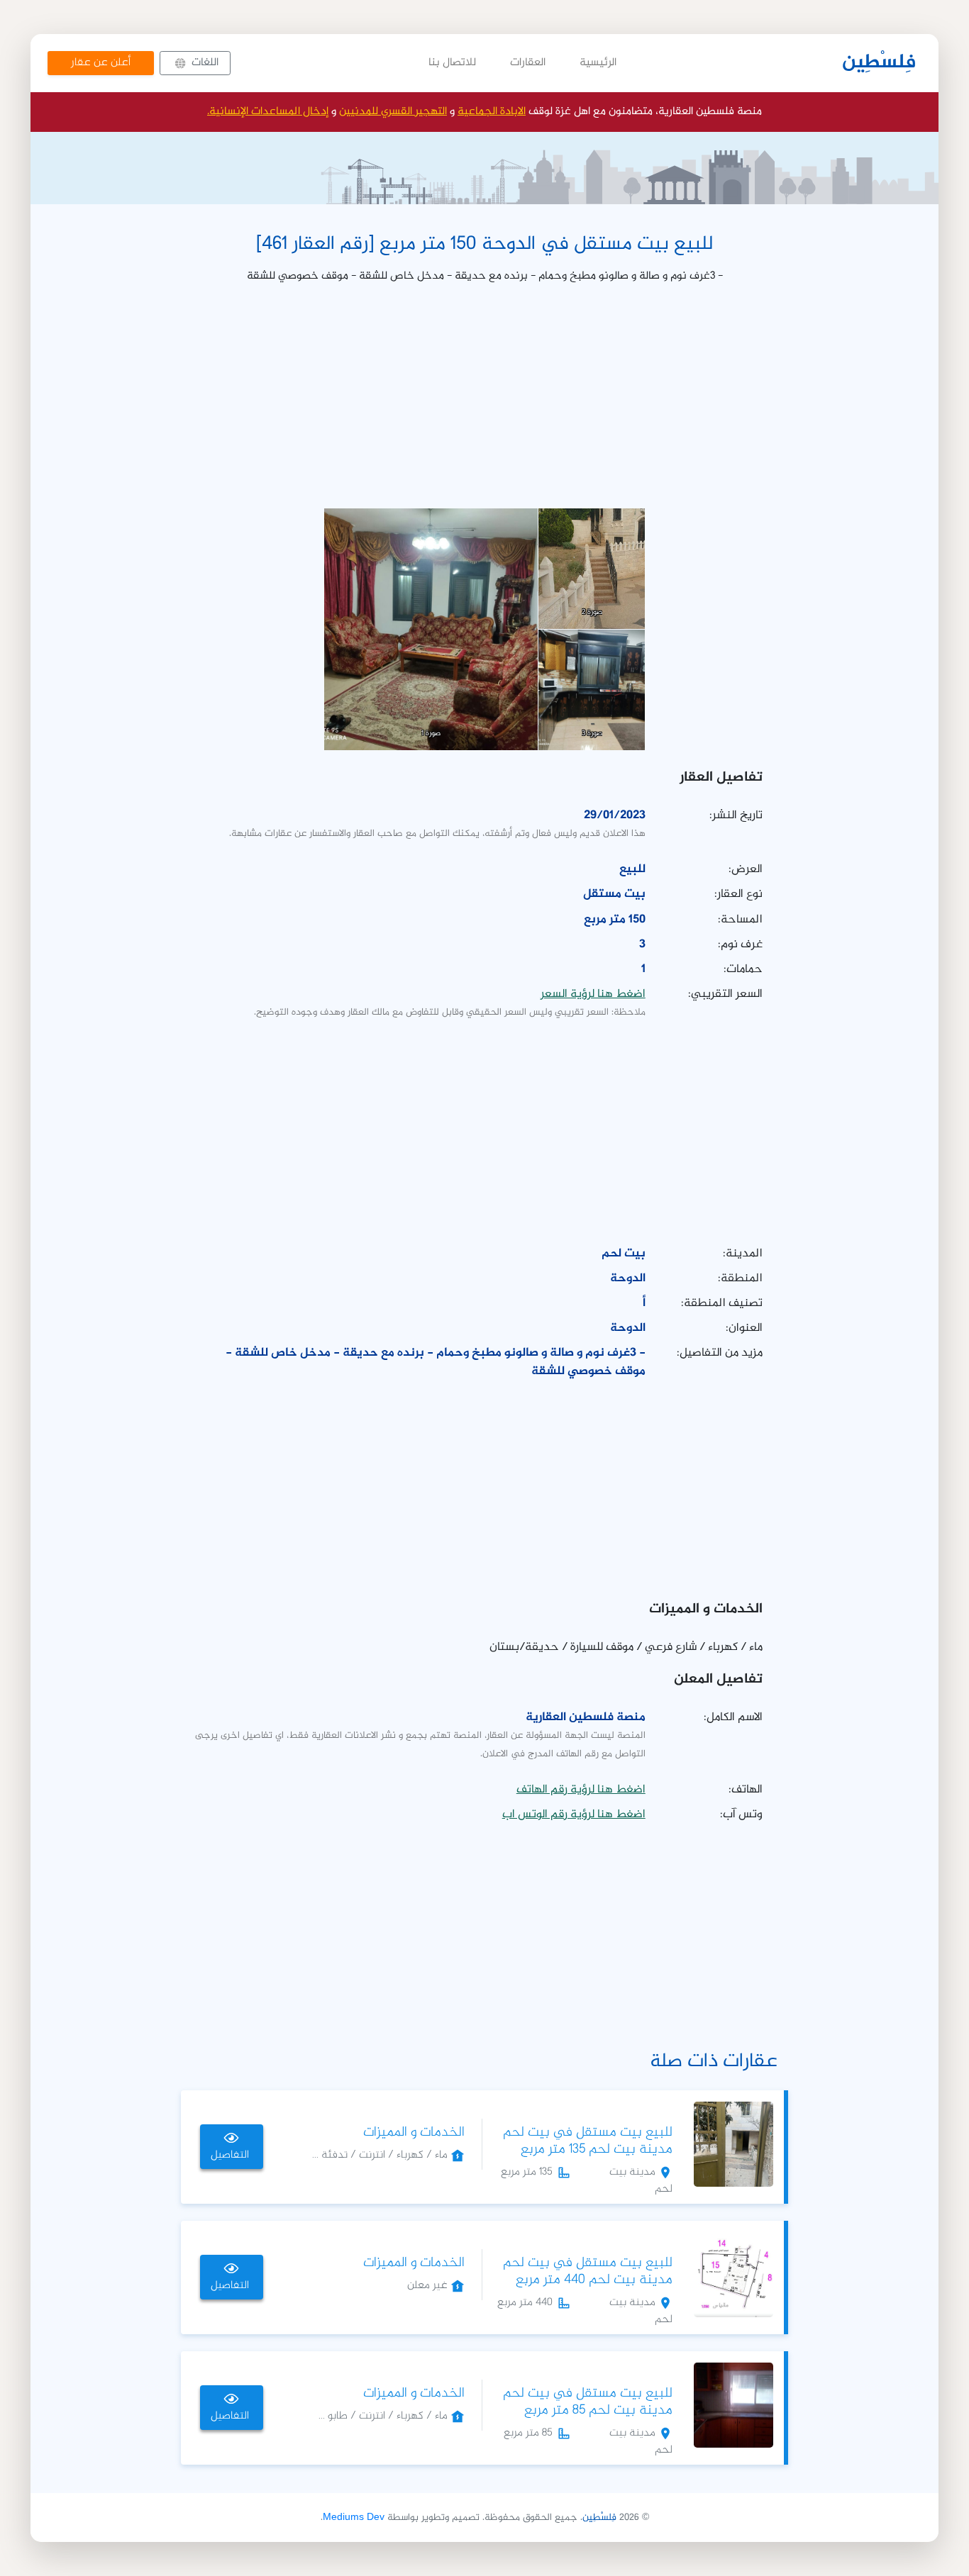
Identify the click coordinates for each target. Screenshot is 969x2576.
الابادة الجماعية (492, 112)
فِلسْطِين (879, 63)
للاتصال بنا (452, 63)
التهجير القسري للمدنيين (393, 112)
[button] (195, 63)
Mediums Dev (354, 2518)
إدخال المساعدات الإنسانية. (268, 112)
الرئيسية (598, 63)
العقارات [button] (528, 63)
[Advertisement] (485, 396)
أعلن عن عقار (101, 63)
